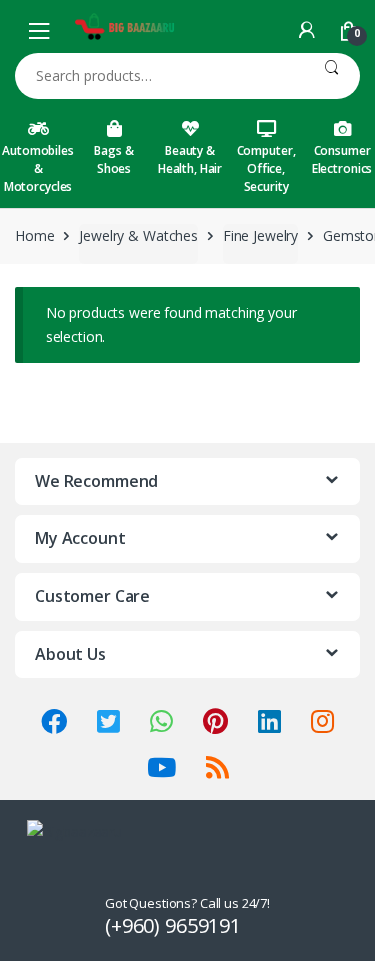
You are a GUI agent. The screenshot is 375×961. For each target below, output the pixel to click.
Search (331, 76)
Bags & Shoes (113, 159)
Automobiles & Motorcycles (37, 168)
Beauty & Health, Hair (190, 159)
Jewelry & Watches (138, 235)
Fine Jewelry (260, 235)
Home (34, 235)
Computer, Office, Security (266, 168)
